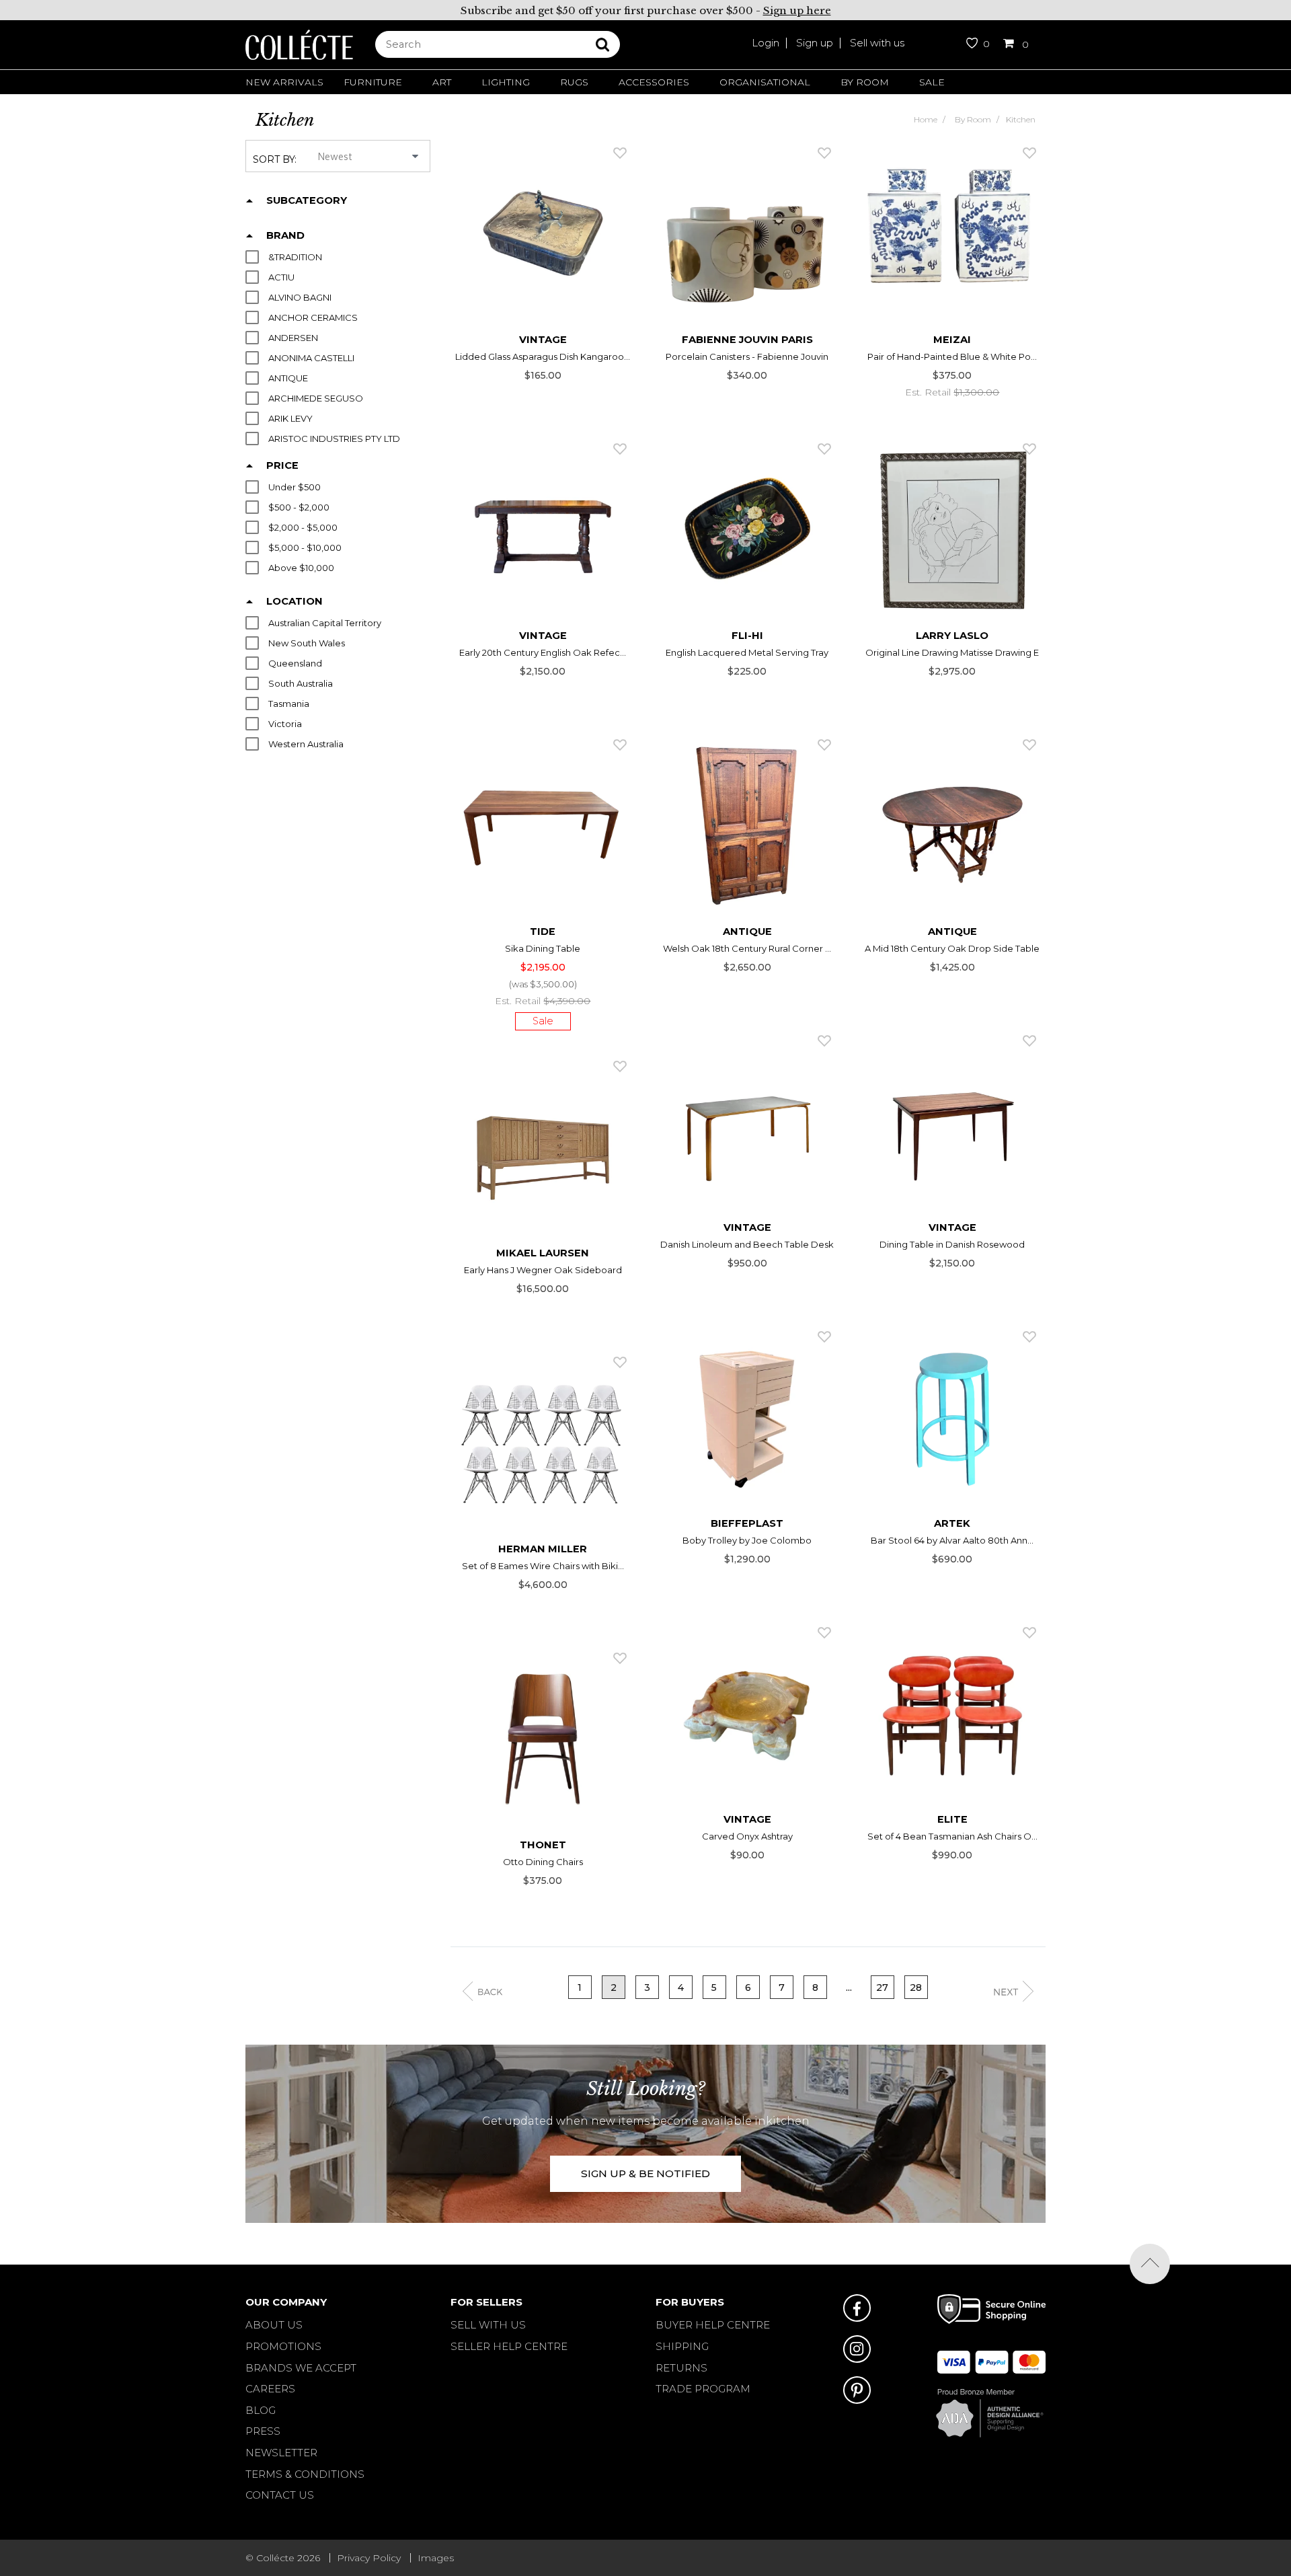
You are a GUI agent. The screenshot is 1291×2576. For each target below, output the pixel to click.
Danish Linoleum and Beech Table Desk (747, 1244)
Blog (261, 2410)
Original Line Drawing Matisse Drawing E (952, 652)
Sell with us (877, 43)
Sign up (815, 43)
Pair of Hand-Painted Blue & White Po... (952, 356)
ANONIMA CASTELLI (311, 358)
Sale (932, 82)
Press (263, 2431)
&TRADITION (295, 257)
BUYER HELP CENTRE (713, 2325)
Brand (285, 235)
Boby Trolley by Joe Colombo (747, 1540)
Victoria (285, 724)
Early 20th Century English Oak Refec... (543, 652)
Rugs (574, 82)
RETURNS (681, 2368)
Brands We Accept (301, 2368)
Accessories (654, 82)
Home (926, 119)
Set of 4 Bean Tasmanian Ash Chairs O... (952, 1836)
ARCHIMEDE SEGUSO (316, 399)
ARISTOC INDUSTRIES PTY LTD (334, 439)
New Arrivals (284, 82)
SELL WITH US (488, 2325)
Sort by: (275, 159)
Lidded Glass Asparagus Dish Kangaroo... (543, 356)
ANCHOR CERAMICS (313, 318)
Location (295, 601)
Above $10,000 (301, 568)
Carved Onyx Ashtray (747, 1836)
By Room (865, 82)
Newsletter (281, 2453)
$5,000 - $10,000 (305, 548)
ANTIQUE (288, 378)
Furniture (373, 82)
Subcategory (307, 200)
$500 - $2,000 (299, 507)
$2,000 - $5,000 (303, 528)
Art (442, 82)
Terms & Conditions (305, 2474)
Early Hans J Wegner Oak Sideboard (543, 1270)
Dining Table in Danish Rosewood (952, 1244)
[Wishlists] (620, 153)
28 (916, 1987)
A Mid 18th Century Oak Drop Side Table (952, 948)
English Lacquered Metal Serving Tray (747, 652)
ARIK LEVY (290, 419)
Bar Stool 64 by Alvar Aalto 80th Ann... (952, 1540)
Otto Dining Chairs (543, 1862)
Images (436, 2558)
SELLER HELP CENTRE (509, 2346)
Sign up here (797, 10)
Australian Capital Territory (325, 623)
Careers (270, 2389)
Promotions (283, 2346)
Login (766, 43)
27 (882, 1987)
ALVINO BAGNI (300, 298)
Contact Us (280, 2495)
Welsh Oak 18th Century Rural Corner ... (747, 948)
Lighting (506, 82)
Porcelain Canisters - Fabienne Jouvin (747, 356)
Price (282, 465)
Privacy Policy (369, 2558)
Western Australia (306, 744)
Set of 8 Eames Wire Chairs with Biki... (543, 1566)
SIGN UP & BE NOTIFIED (645, 2173)
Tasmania (289, 704)
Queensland (295, 664)
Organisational (765, 82)
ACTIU (281, 277)
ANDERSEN (293, 338)
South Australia (301, 684)
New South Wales (307, 643)
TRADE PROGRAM (703, 2389)
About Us (274, 2325)
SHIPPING (682, 2346)
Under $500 (295, 487)
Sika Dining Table (543, 948)
